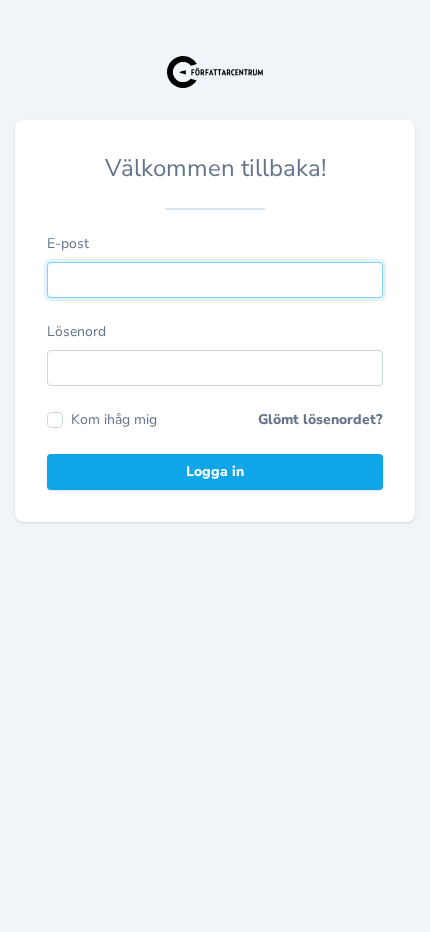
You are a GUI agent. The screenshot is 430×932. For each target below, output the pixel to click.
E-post (68, 243)
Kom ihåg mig (114, 419)
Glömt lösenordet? (320, 419)
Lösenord (76, 331)
